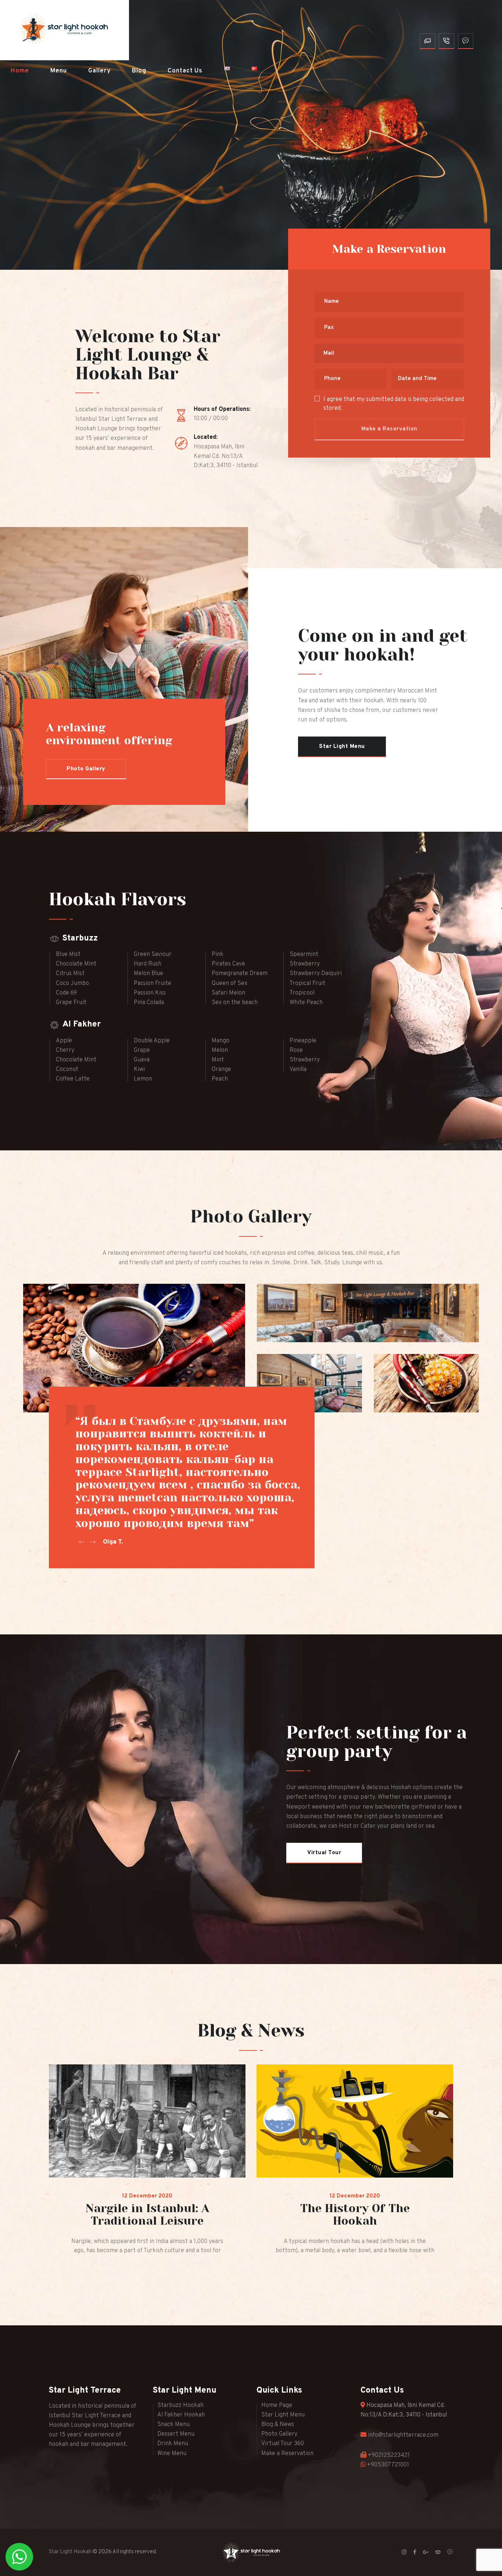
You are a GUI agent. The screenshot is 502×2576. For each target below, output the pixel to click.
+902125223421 (389, 2455)
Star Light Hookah (70, 2552)
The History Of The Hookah (355, 2215)
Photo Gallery (279, 2434)
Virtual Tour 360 (283, 2444)
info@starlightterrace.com (403, 2435)
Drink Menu (173, 2444)
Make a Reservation (287, 2454)
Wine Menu (172, 2454)
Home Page (277, 2405)
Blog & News (278, 2425)
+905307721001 (388, 2465)
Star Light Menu (283, 2415)
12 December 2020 (147, 2196)
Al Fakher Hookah (181, 2415)
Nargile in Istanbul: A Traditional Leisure (147, 2215)
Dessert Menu (176, 2434)
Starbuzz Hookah (180, 2405)
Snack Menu (173, 2425)
